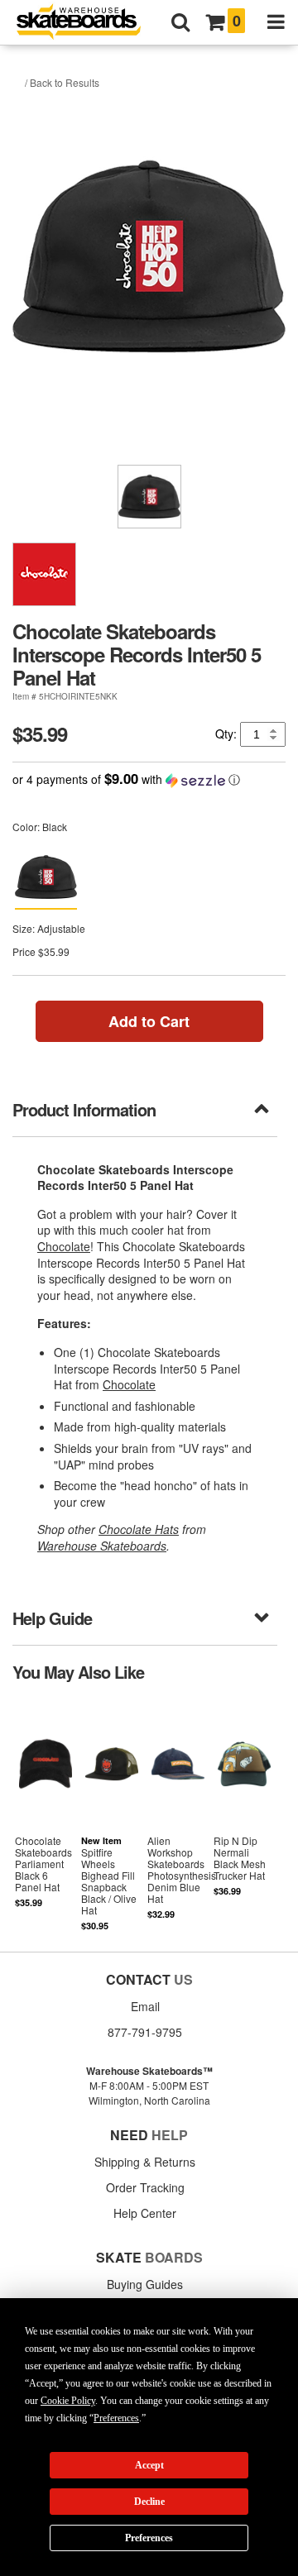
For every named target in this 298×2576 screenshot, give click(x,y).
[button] (149, 779)
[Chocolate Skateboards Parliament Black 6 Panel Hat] (46, 1815)
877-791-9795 (145, 2032)
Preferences (149, 2538)
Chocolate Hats (139, 1529)
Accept (149, 2465)
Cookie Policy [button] (68, 2401)
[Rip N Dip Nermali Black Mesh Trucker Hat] (244, 1815)
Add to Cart (149, 1021)
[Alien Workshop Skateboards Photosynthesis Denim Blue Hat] (178, 1815)
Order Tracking (145, 2187)
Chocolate (64, 1246)
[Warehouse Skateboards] (87, 23)
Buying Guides (145, 2284)
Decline (149, 2502)
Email (145, 2006)
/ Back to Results (62, 82)
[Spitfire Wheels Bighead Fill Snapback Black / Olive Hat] (112, 1815)
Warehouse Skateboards (102, 1546)
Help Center (145, 2213)
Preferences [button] (116, 2418)
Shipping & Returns (145, 2162)
